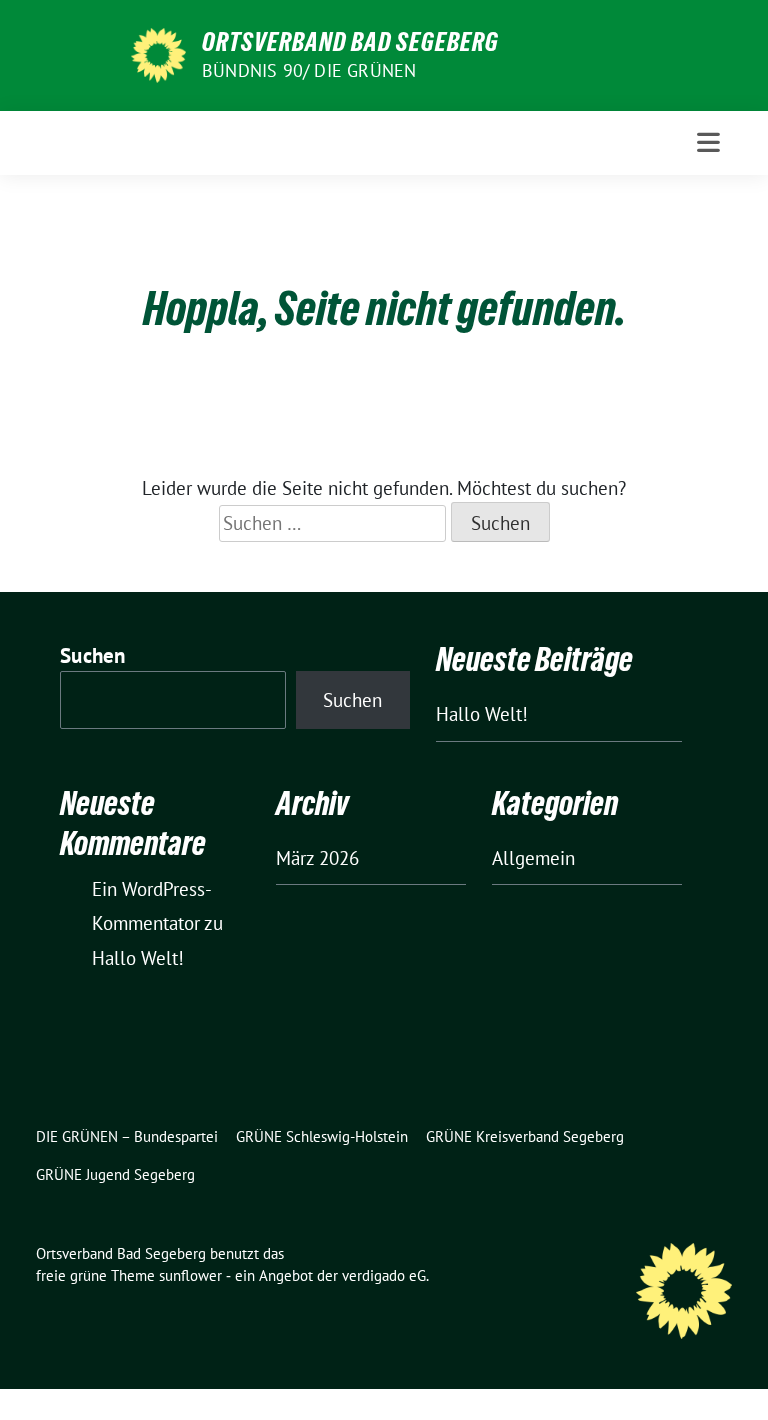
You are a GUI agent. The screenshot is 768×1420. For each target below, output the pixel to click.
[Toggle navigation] (708, 142)
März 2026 (317, 858)
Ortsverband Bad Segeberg (350, 42)
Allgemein (533, 858)
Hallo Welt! (482, 714)
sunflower (190, 1275)
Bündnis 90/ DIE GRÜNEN (309, 70)
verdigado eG (384, 1275)
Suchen (93, 655)
